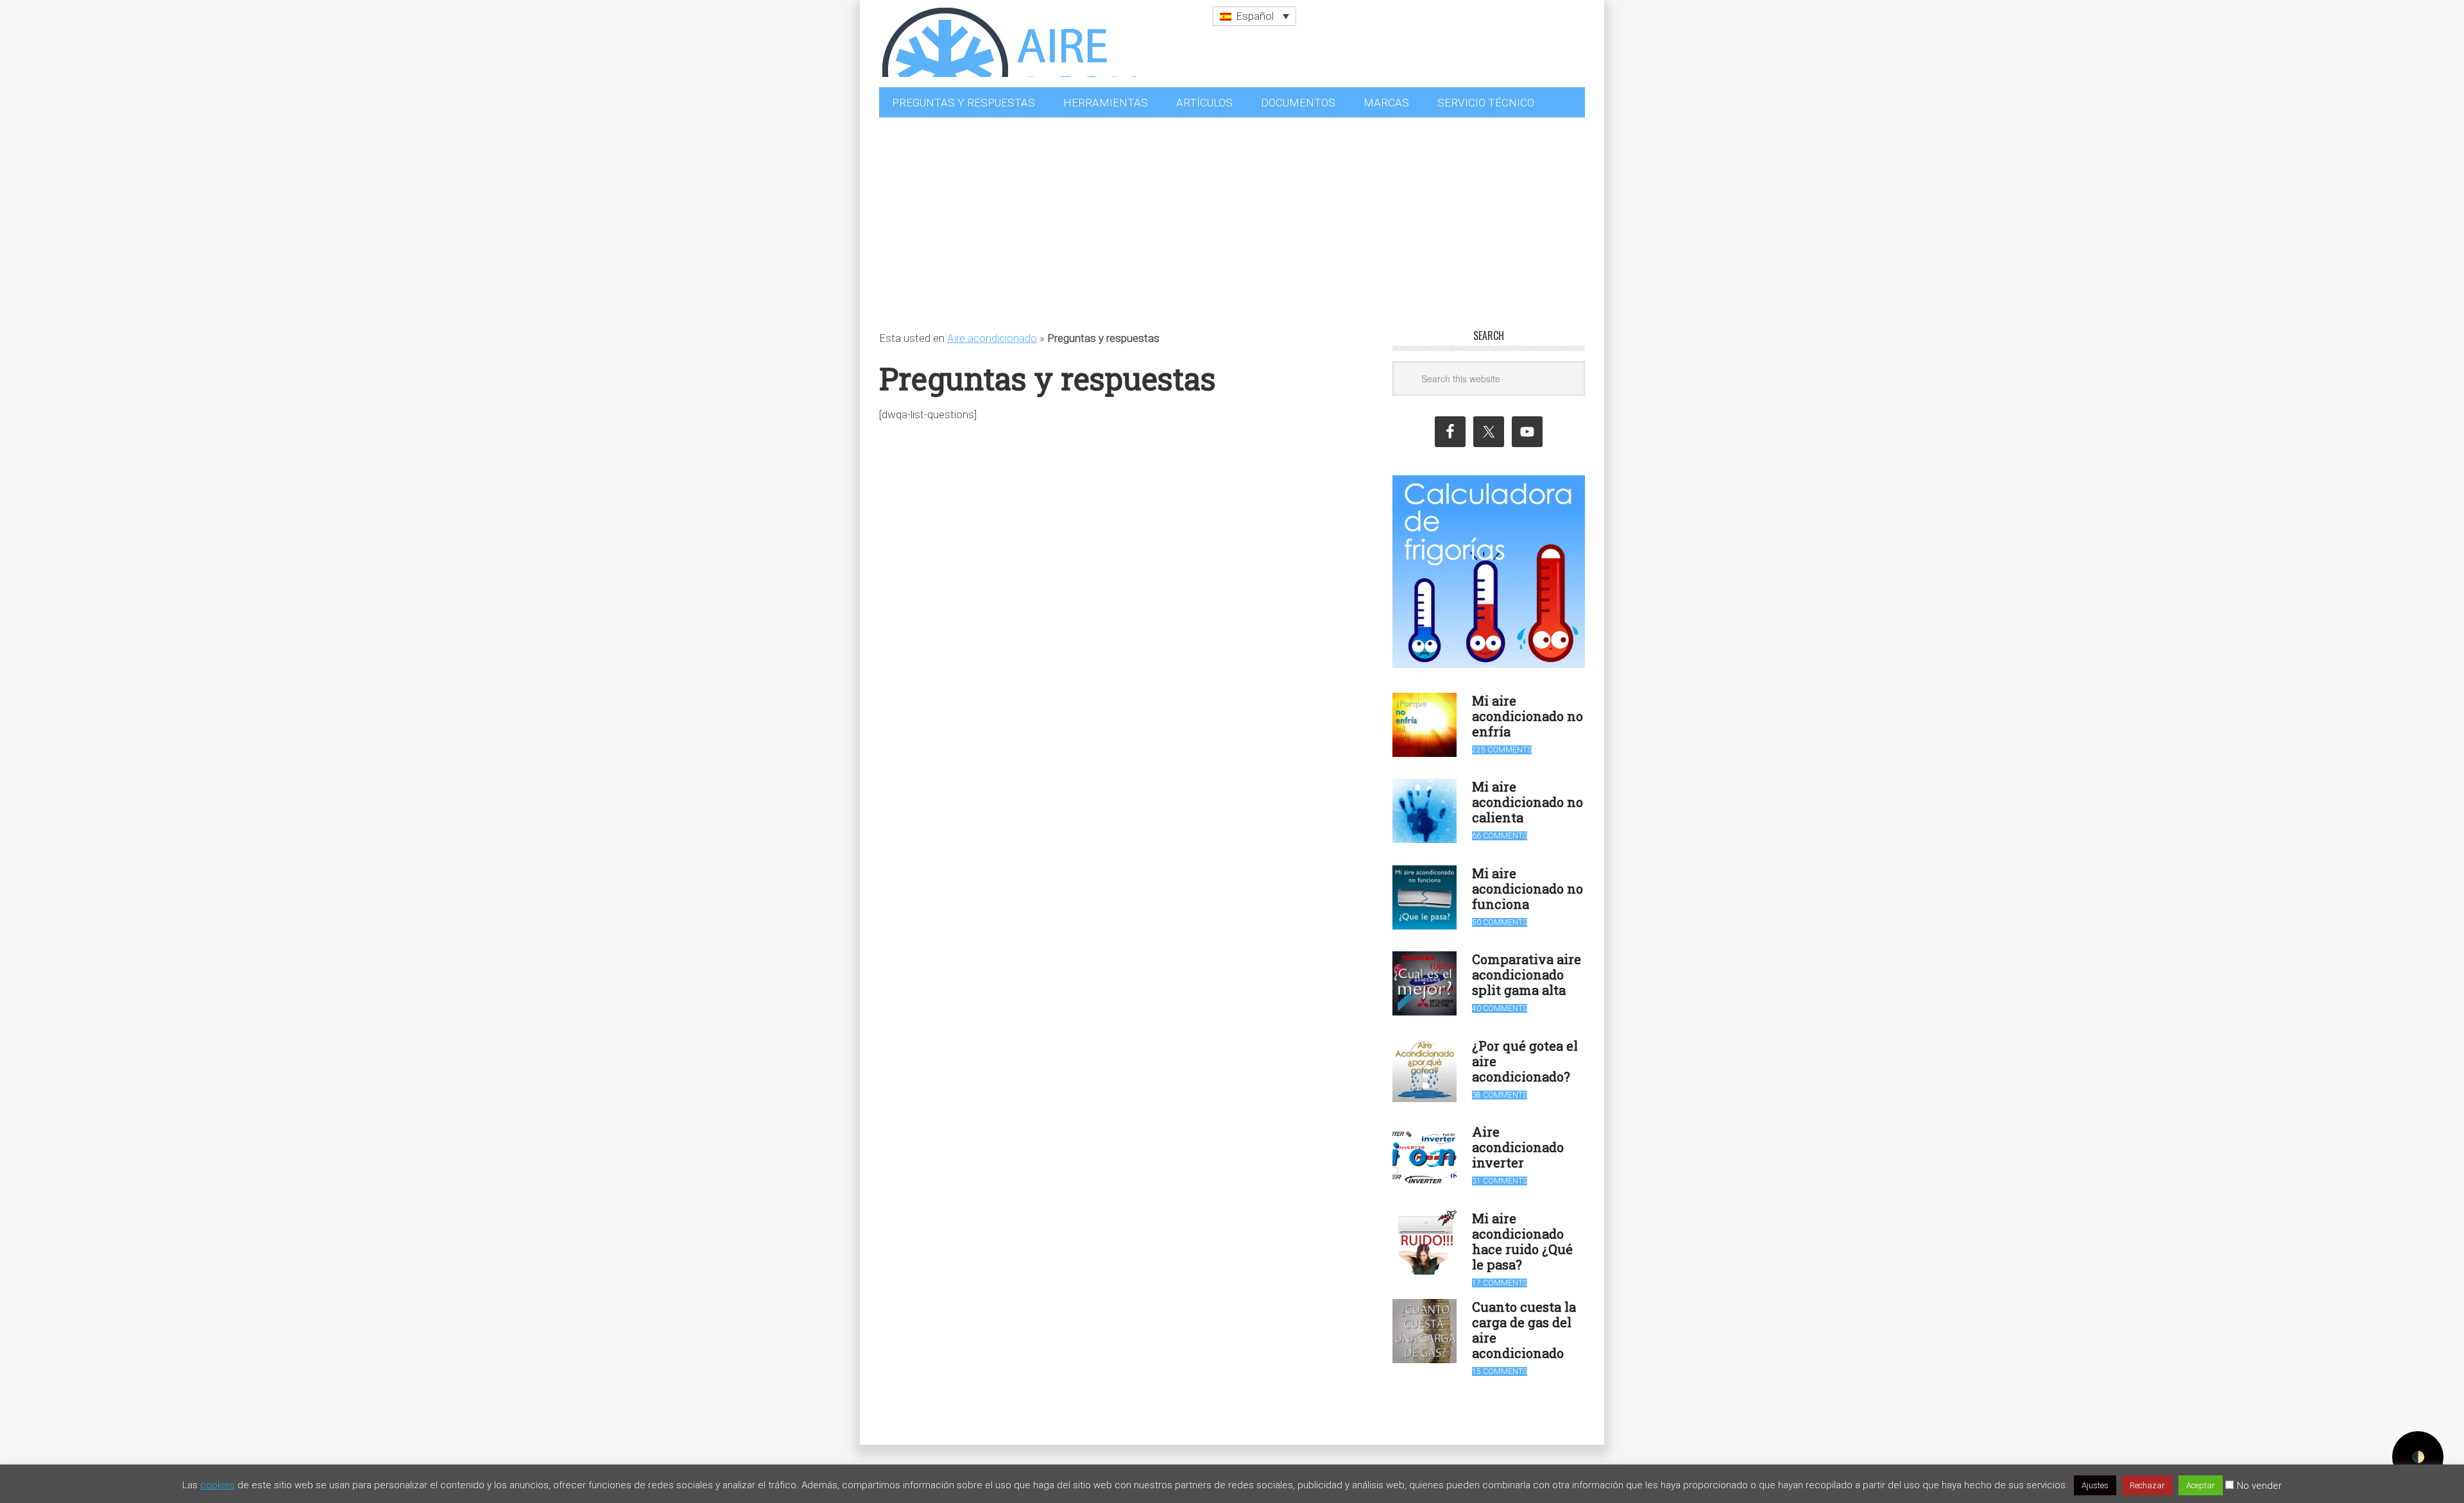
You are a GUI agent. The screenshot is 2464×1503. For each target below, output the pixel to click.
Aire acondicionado (992, 332)
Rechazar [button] (2147, 1485)
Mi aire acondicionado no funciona (1527, 882)
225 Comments (1502, 743)
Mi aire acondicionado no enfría (1527, 709)
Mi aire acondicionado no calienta (1527, 795)
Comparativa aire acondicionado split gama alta (1527, 968)
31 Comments (1500, 1175)
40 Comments (1500, 1002)
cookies (218, 1485)
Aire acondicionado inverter (1518, 1141)
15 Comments (1500, 1365)
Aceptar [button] (2201, 1485)
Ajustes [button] (2095, 1485)
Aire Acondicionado (1007, 38)
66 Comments (1500, 829)
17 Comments (1500, 1277)
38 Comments (1500, 1089)
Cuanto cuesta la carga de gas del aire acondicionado (1524, 1323)
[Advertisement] (1232, 207)
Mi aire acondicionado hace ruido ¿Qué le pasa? (1522, 1235)
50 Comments (1500, 916)
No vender (2259, 1486)
